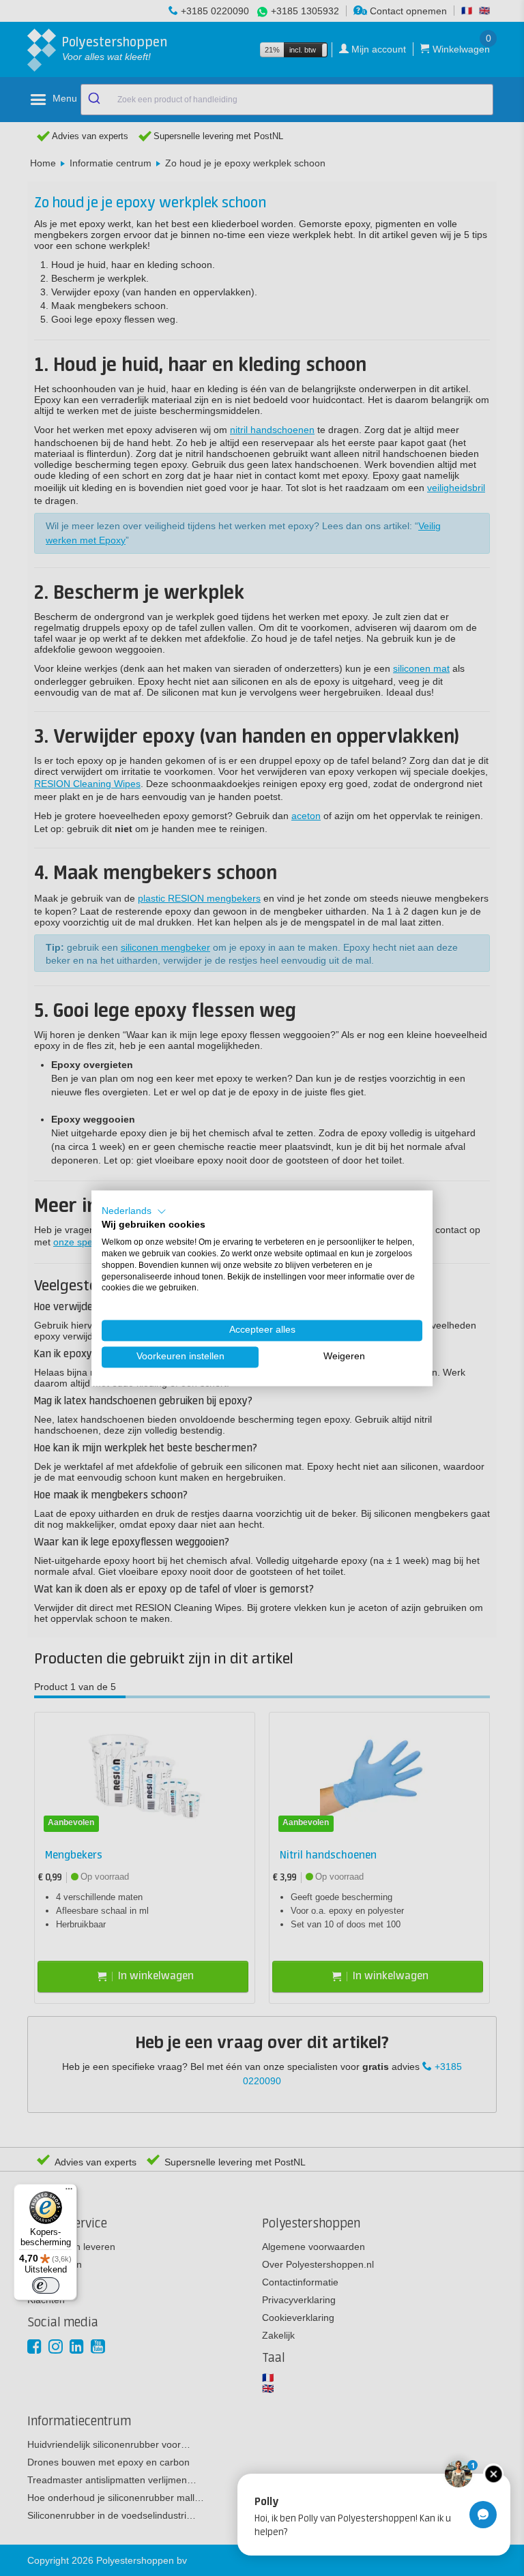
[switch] (46, 2285)
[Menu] (69, 2192)
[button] (134, 1211)
